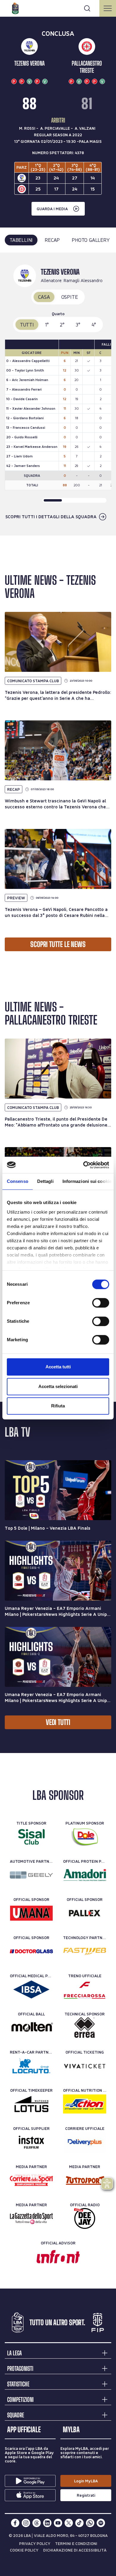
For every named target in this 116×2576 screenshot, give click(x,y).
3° (78, 325)
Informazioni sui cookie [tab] (87, 1181)
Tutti (27, 325)
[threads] (37, 2523)
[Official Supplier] (31, 2142)
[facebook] (15, 2523)
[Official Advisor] (58, 2257)
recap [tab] (52, 240)
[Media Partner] (31, 2180)
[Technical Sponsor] (85, 2028)
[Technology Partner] (85, 1951)
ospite (70, 297)
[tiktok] (79, 2523)
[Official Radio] (85, 2218)
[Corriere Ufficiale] (85, 2142)
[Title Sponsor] (31, 1837)
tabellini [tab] (21, 240)
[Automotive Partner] (31, 1875)
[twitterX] (69, 2523)
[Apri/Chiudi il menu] (108, 8)
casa (44, 297)
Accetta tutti (58, 1367)
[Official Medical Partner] (31, 1989)
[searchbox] (58, 7)
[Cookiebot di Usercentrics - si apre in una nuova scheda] (83, 1165)
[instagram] (26, 2523)
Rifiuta (58, 1406)
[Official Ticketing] (85, 2066)
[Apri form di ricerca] (87, 8)
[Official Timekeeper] (31, 2104)
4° (94, 325)
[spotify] (101, 2523)
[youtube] (58, 2523)
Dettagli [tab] (45, 1181)
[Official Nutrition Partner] (85, 2104)
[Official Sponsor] (31, 1913)
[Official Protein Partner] (85, 1875)
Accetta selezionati (58, 1386)
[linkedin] (47, 2523)
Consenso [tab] (18, 1181)
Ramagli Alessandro (83, 280)
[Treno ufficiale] (85, 1989)
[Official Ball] (31, 2028)
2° (62, 325)
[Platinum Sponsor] (85, 1837)
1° (47, 325)
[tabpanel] (58, 394)
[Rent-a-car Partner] (31, 2066)
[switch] (101, 1303)
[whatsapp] (90, 2523)
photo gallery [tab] (91, 240)
